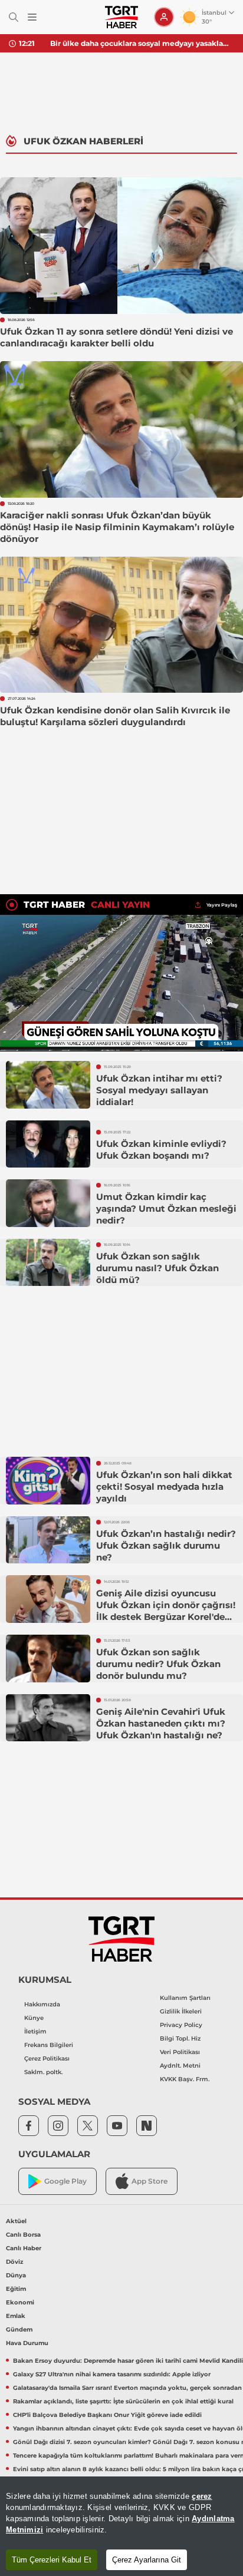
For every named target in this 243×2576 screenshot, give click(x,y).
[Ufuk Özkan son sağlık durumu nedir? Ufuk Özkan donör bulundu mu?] (48, 1659)
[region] (121, 2526)
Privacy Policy (181, 2025)
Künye (34, 2018)
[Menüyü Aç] (32, 17)
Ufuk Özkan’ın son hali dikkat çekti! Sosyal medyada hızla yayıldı (164, 1487)
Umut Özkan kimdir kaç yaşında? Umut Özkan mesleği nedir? (166, 1208)
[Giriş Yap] (164, 17)
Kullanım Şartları (185, 1998)
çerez (202, 2496)
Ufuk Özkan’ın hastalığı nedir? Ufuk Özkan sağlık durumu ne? (166, 1545)
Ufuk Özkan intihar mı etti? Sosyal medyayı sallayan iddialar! (159, 1090)
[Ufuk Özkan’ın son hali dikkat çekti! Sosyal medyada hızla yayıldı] (48, 1481)
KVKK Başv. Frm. (185, 2079)
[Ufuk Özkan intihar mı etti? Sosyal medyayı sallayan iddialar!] (48, 1085)
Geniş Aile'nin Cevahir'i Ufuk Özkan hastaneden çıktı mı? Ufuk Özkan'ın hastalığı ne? (161, 1723)
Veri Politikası (180, 2052)
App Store (150, 2181)
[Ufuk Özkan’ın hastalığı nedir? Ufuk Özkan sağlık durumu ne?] (48, 1540)
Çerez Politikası (47, 2059)
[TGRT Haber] (121, 17)
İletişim (35, 2031)
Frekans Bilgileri (49, 2045)
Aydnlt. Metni (180, 2066)
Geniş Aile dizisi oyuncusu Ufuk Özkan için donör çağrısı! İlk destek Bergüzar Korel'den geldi (166, 1611)
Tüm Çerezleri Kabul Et (52, 2560)
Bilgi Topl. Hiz (180, 2038)
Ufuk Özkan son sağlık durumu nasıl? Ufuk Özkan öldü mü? (157, 1268)
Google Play (65, 2181)
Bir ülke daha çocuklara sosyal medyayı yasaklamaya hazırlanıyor (142, 43)
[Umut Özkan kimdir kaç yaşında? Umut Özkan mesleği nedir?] (48, 1203)
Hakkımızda (42, 2004)
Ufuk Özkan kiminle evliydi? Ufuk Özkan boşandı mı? (161, 1150)
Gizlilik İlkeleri (181, 2011)
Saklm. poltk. (43, 2072)
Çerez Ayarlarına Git (147, 2560)
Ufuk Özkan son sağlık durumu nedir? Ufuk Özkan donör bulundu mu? (158, 1664)
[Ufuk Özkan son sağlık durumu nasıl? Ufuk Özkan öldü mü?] (48, 1263)
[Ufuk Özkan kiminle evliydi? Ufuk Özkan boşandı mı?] (48, 1144)
